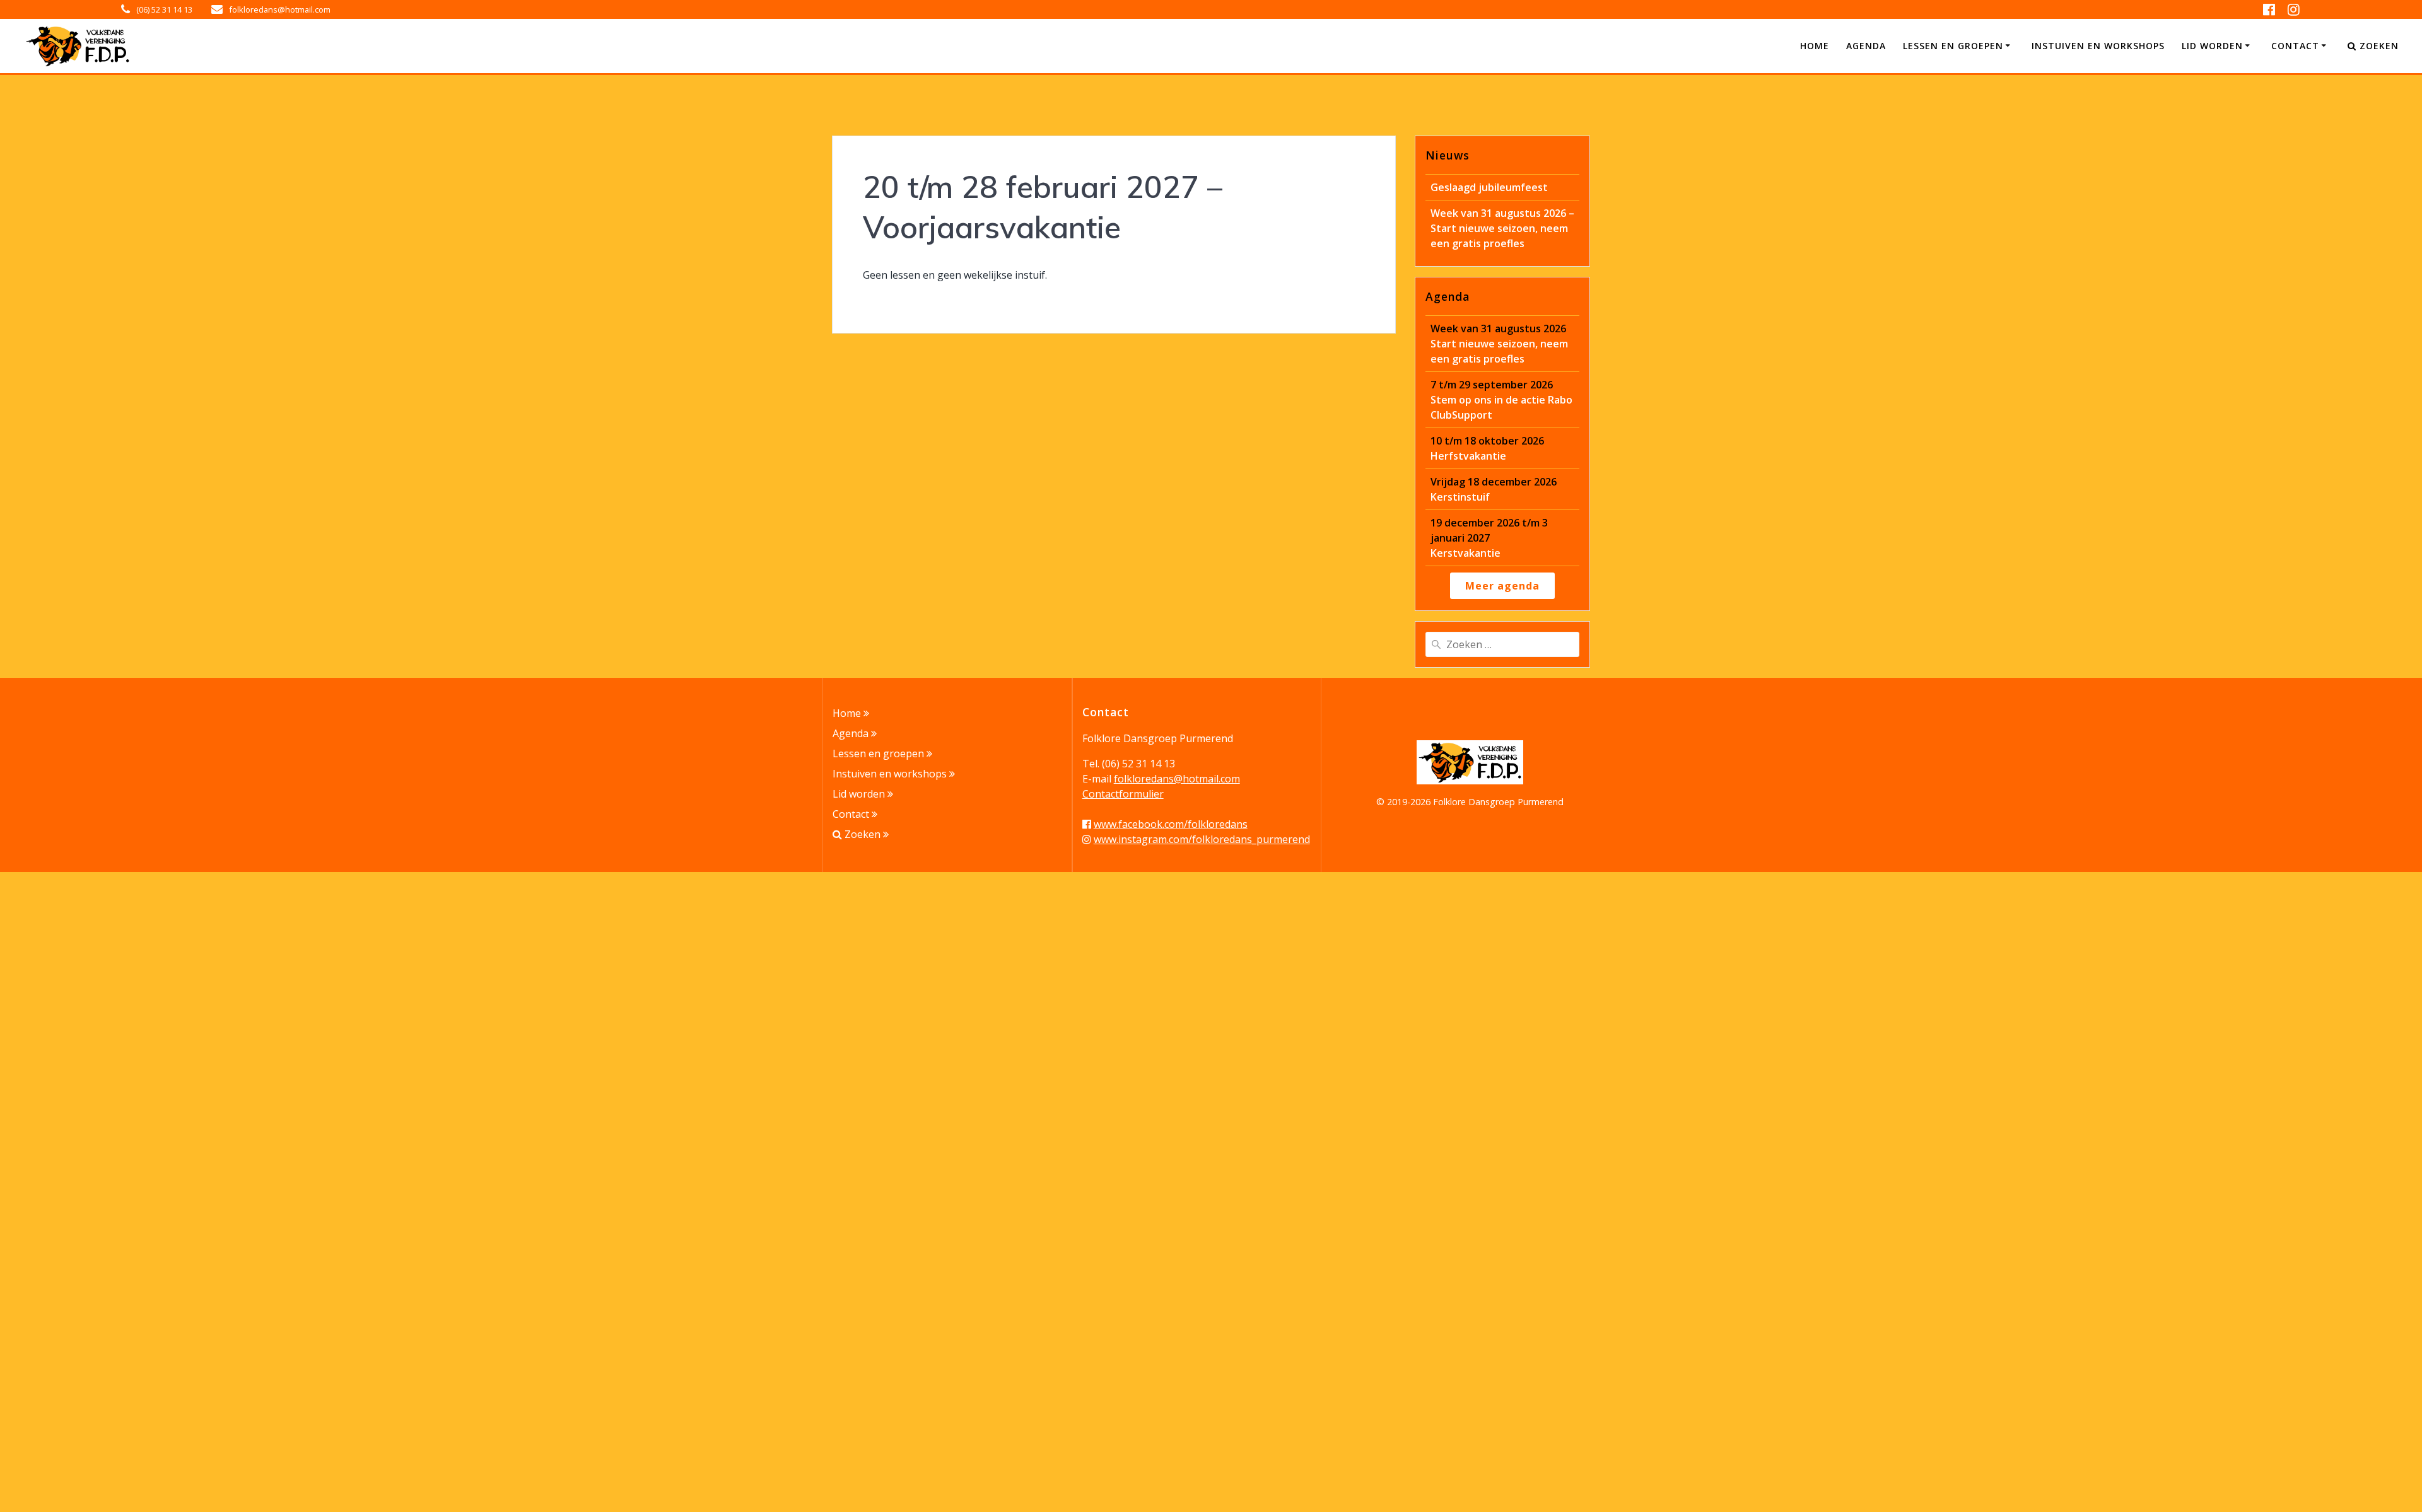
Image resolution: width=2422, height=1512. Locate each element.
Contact (2295, 46)
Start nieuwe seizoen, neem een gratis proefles (1499, 344)
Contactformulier (1123, 794)
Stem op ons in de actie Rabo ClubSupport (1501, 400)
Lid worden (2212, 46)
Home (1815, 46)
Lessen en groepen (1953, 46)
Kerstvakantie (1489, 538)
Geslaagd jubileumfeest (1489, 187)
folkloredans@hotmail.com (1177, 779)
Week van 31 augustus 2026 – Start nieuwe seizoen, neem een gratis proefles (1502, 228)
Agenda (1866, 46)
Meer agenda (1502, 586)
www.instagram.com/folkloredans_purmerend (1202, 839)
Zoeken (2378, 46)
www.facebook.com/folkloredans (1171, 824)
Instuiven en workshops (2098, 46)
